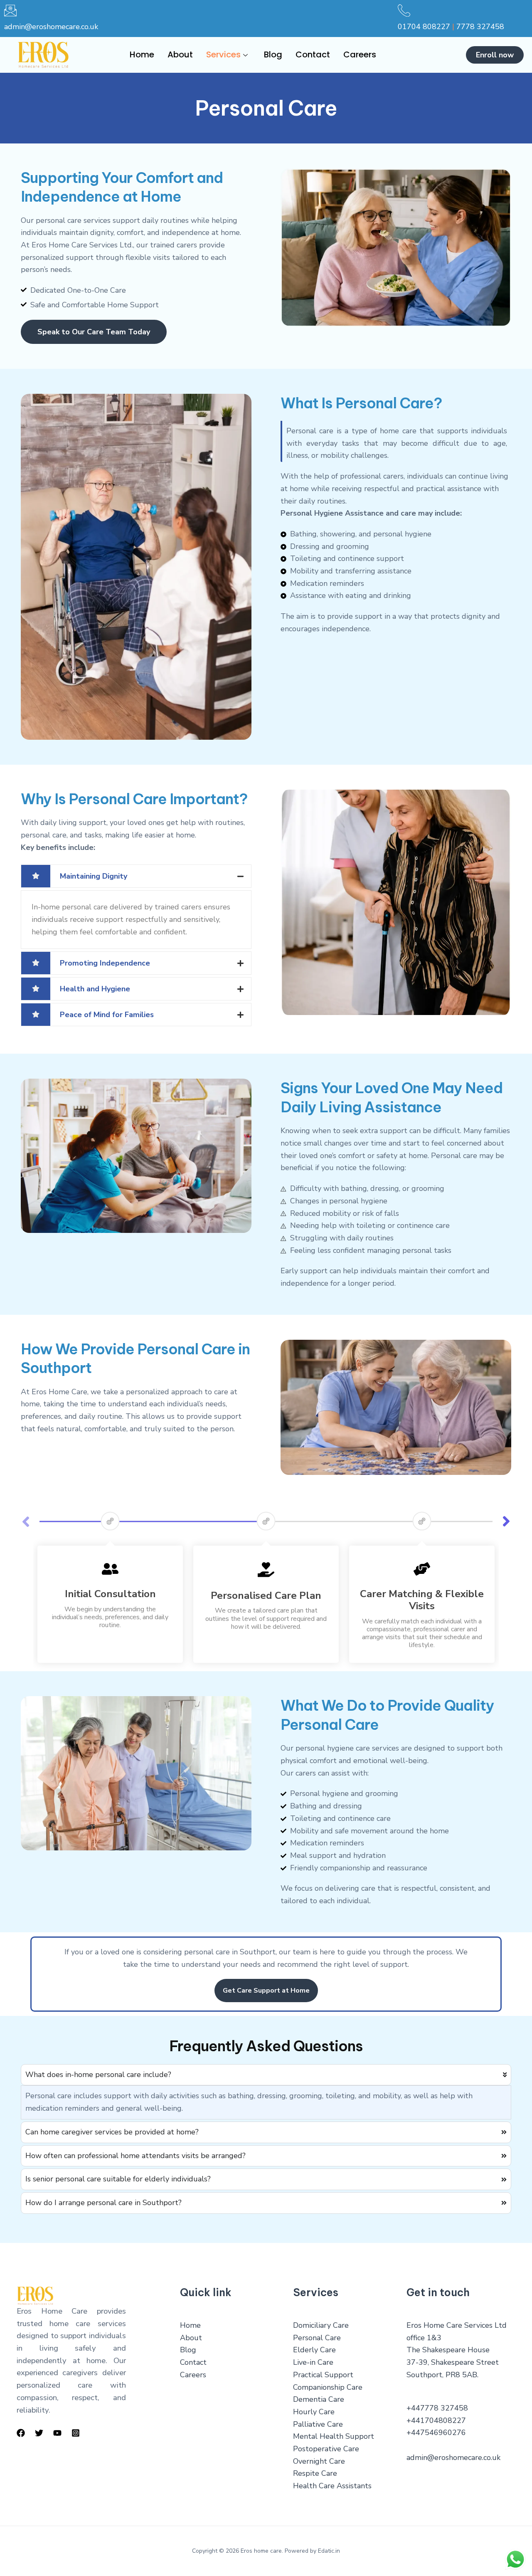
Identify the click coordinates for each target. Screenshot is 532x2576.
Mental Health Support (334, 2436)
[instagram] (76, 2433)
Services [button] (223, 54)
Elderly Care (314, 2350)
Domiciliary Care (321, 2325)
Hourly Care (314, 2412)
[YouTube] (57, 2433)
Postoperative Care (326, 2449)
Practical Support (323, 2375)
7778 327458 (480, 27)
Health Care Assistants (332, 2486)
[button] (506, 1521)
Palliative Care (318, 2424)
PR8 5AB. (462, 2375)
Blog (273, 54)
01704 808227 (424, 27)
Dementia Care (319, 2399)
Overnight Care (319, 2461)
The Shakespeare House (448, 2350)
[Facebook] (21, 2433)
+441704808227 (436, 2420)
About (180, 54)
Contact (313, 54)
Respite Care (315, 2473)
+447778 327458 (437, 2408)
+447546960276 (436, 2433)
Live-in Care (313, 2362)
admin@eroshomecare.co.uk (51, 27)
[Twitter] (39, 2433)
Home (142, 54)
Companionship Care (328, 2387)
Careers (360, 54)
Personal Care (317, 2338)
